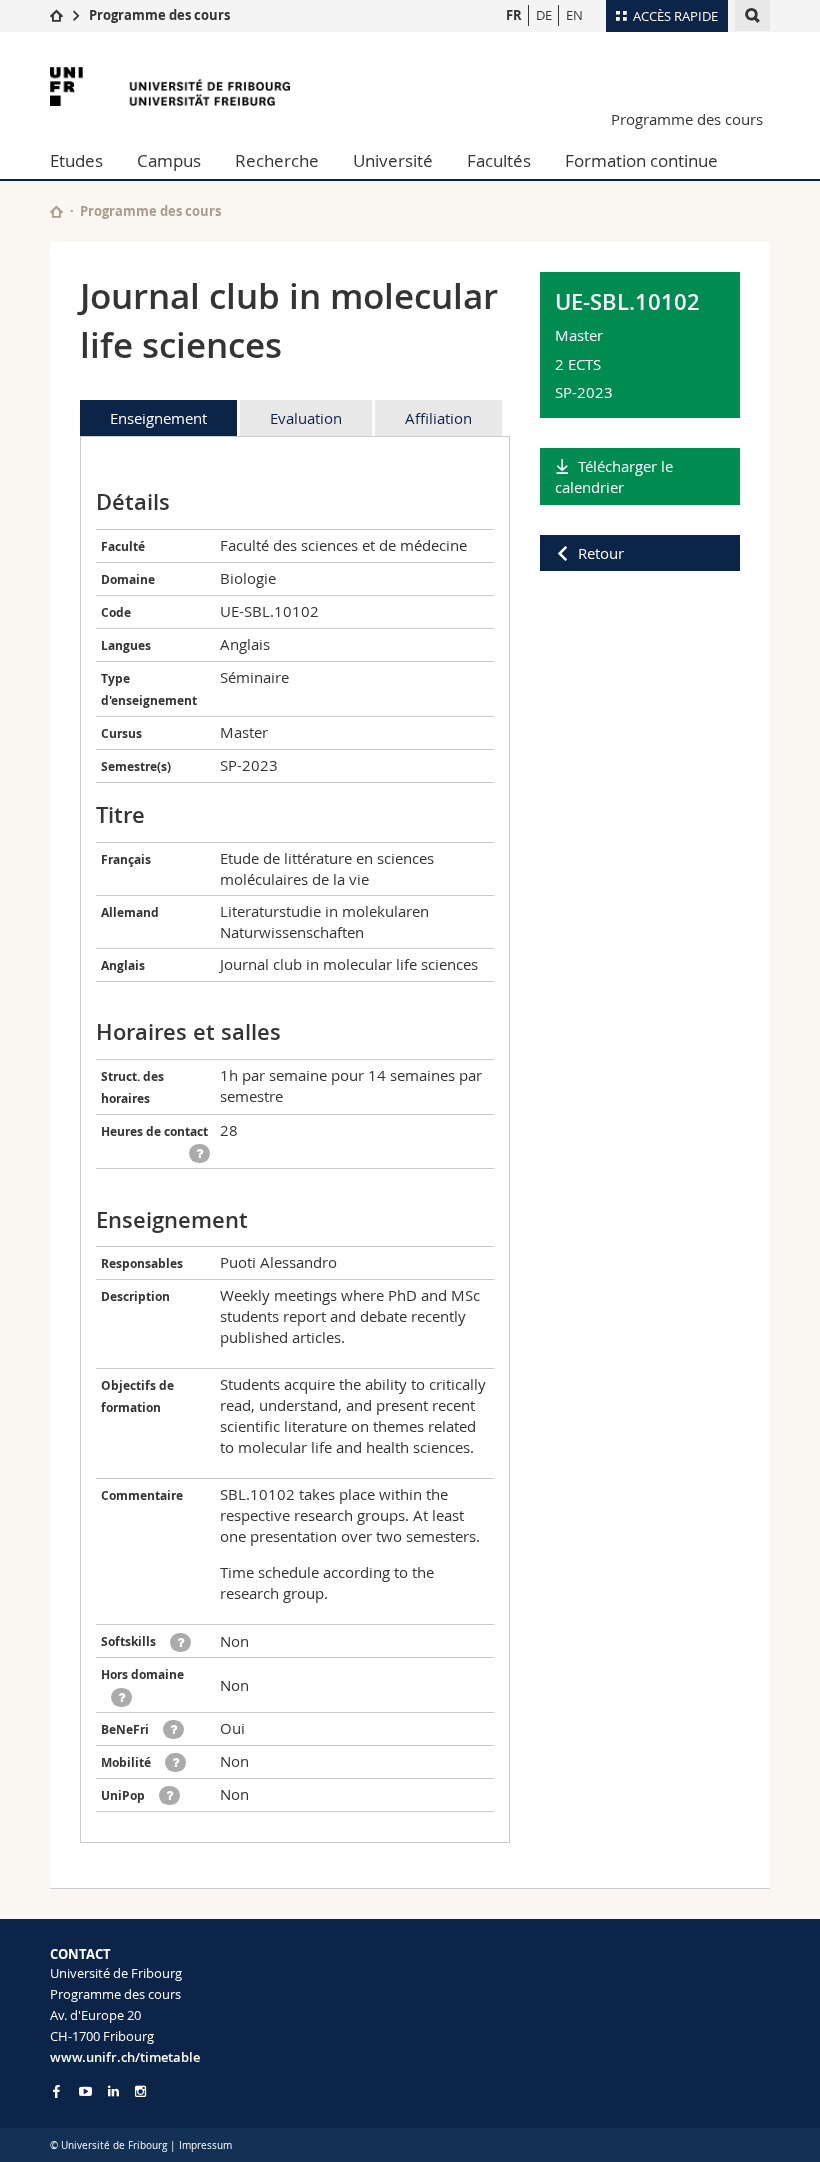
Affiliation (438, 418)
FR (514, 15)
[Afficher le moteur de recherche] (752, 15)
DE (544, 15)
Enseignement (158, 418)
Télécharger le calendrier (614, 476)
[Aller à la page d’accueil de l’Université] (170, 86)
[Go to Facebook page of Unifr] (56, 2091)
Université (393, 160)
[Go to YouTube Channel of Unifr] (85, 2091)
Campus (169, 160)
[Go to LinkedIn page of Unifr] (113, 2091)
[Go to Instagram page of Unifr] (140, 2091)
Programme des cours (159, 15)
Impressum (205, 2145)
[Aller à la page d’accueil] (56, 15)
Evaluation (306, 418)
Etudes (76, 160)
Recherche (277, 160)
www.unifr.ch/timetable (125, 2057)
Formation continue (641, 160)
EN (574, 15)
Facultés (499, 160)
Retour (601, 553)
